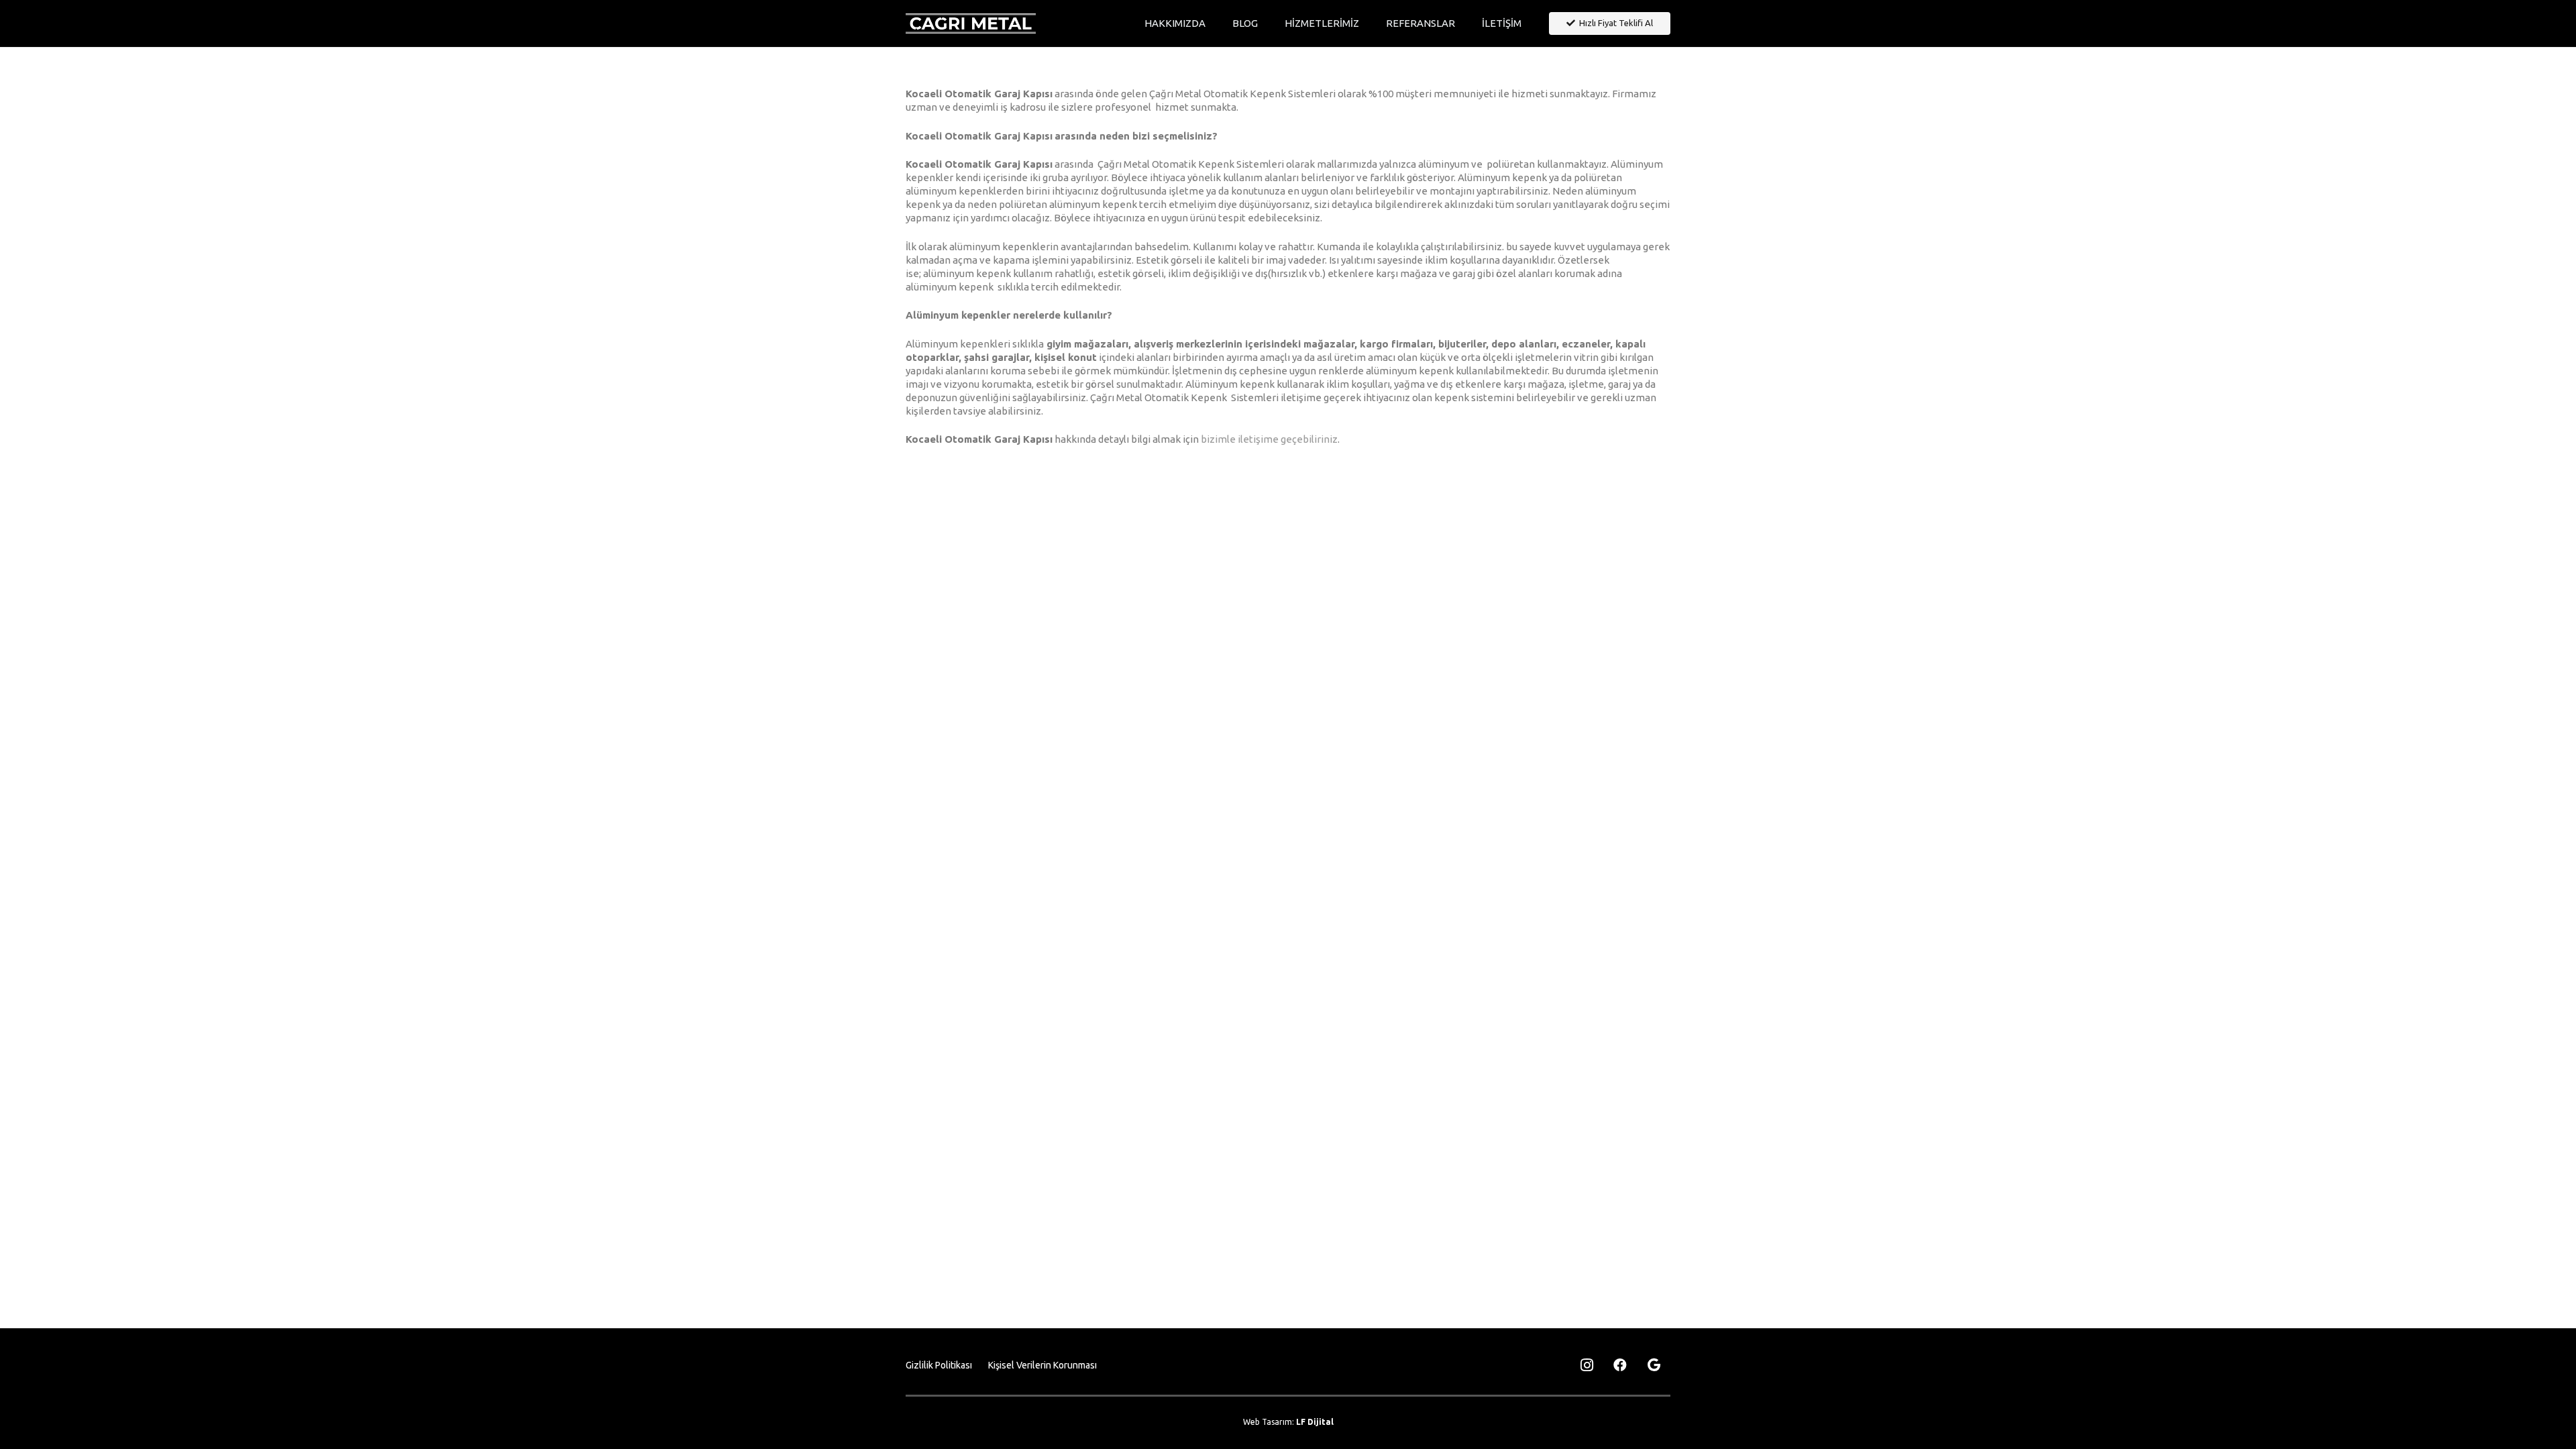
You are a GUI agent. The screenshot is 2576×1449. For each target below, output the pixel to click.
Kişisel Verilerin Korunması (1042, 1365)
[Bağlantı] (971, 23)
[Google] (1654, 1365)
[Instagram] (1587, 1365)
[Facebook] (1620, 1365)
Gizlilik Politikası (939, 1365)
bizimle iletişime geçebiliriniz (1269, 439)
